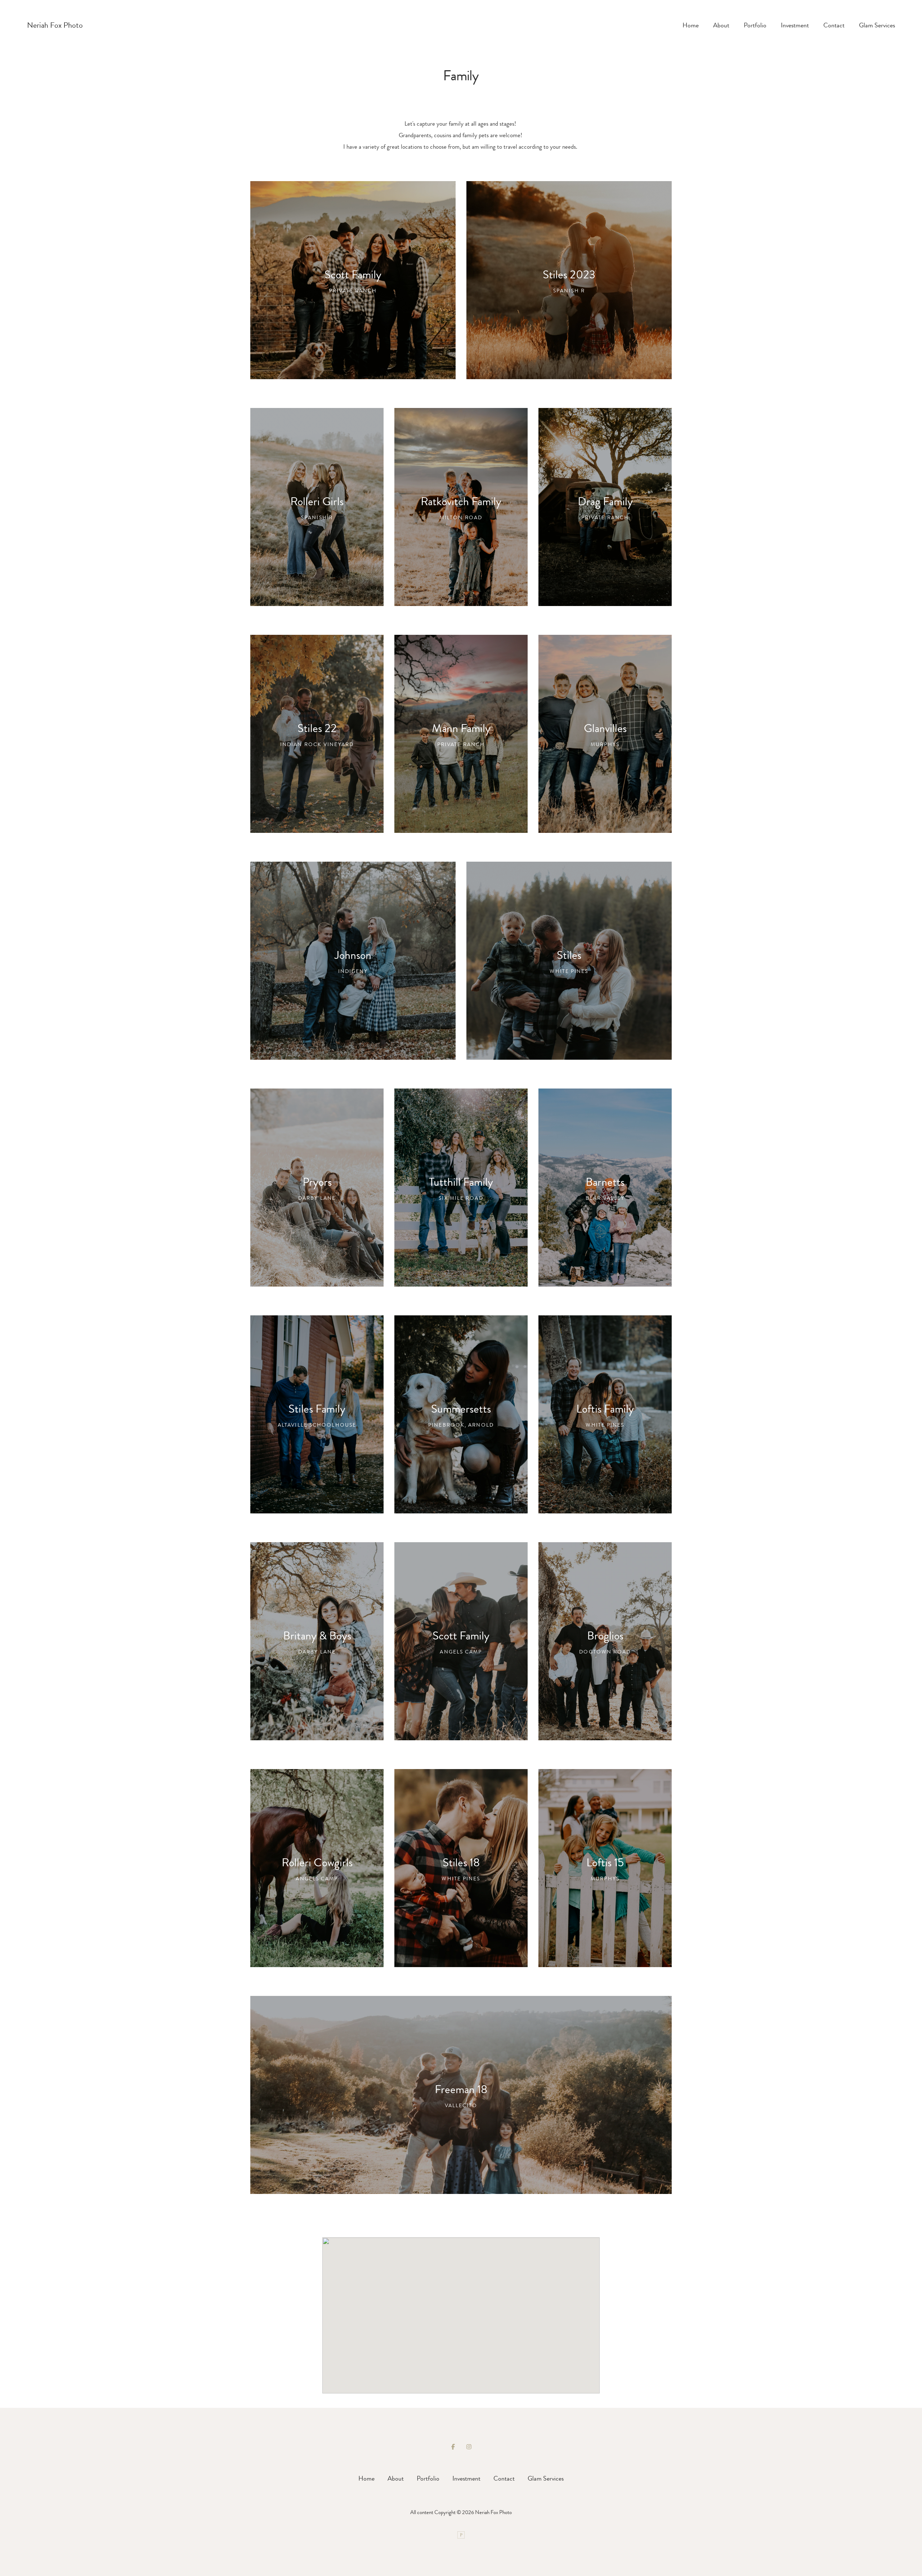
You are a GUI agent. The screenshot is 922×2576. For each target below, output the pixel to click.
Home (691, 25)
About (721, 25)
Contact (834, 25)
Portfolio (755, 25)
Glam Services (877, 25)
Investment (795, 25)
